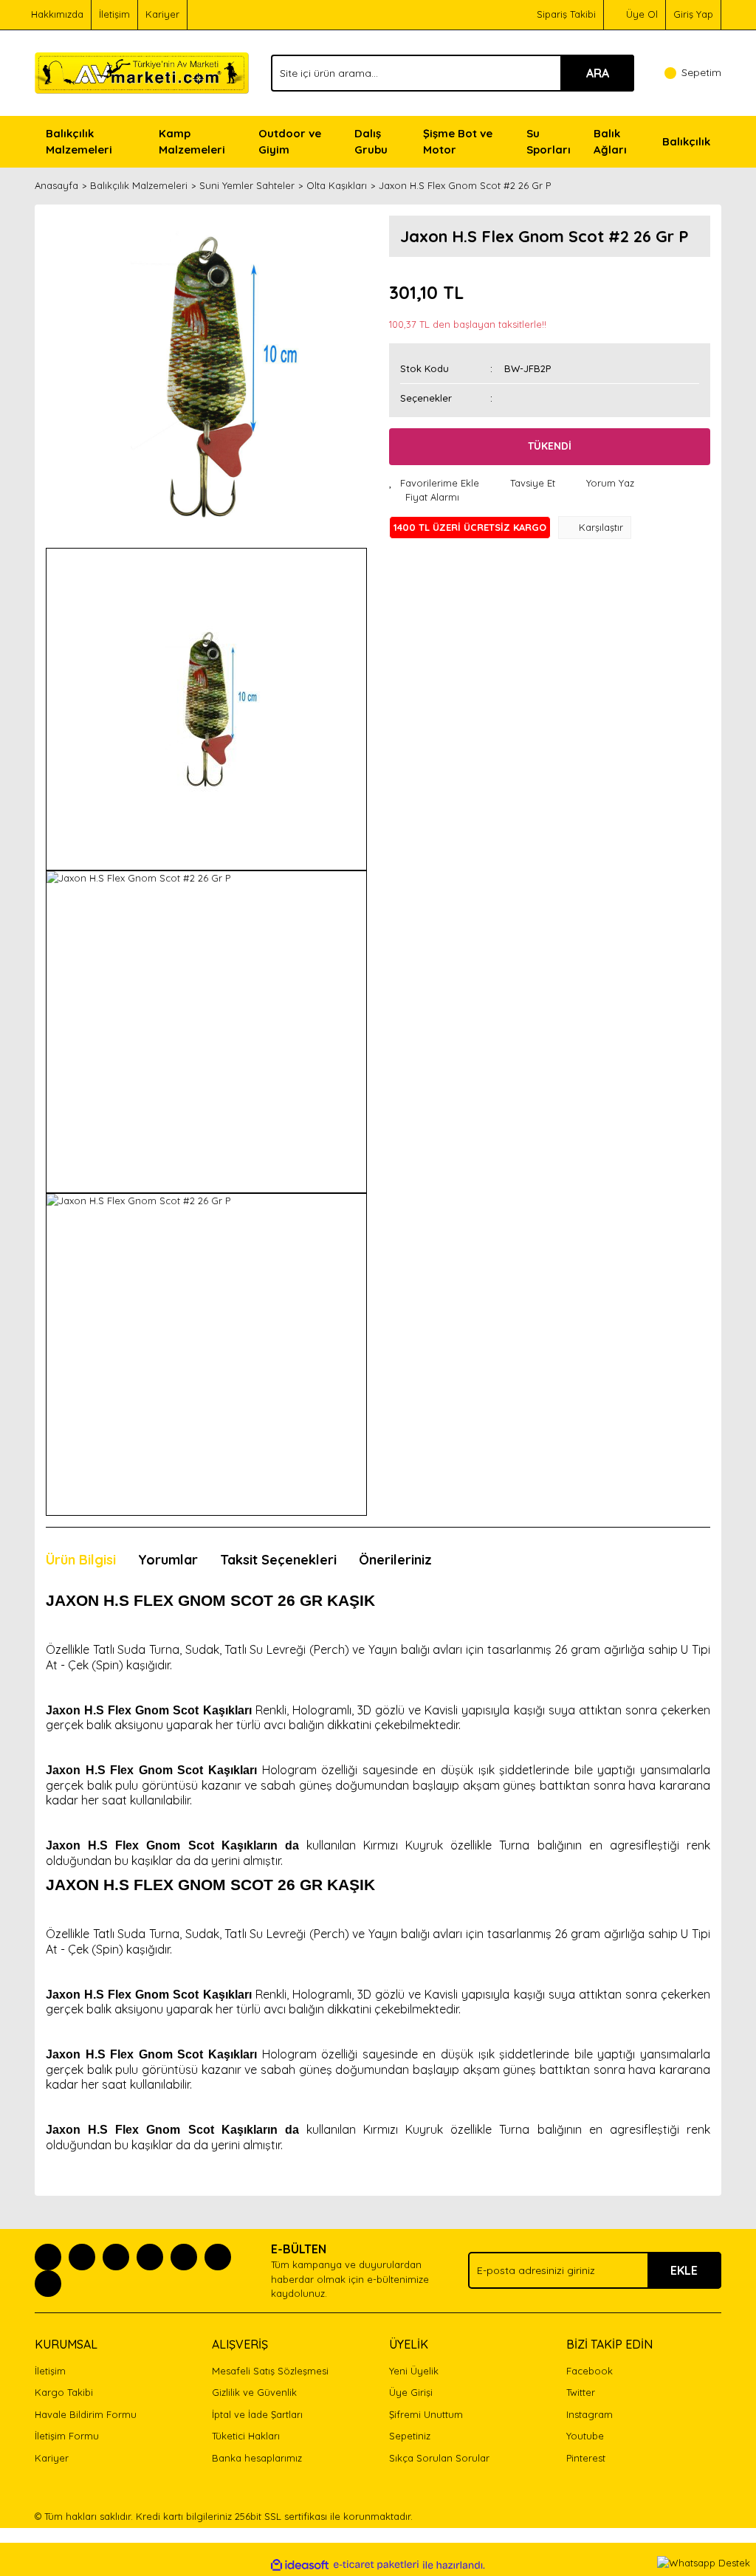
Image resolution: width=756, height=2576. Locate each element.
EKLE (684, 2270)
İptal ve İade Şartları (257, 2414)
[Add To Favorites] (434, 484)
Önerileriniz (395, 1560)
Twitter (581, 2392)
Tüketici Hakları (246, 2436)
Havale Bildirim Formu (86, 2414)
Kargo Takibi (64, 2392)
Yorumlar (168, 1560)
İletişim (114, 14)
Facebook (590, 2371)
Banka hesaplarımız (257, 2458)
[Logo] (142, 72)
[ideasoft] (300, 2565)
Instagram (590, 2414)
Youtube (585, 2436)
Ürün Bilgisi (81, 1560)
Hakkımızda (57, 14)
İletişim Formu (67, 2436)
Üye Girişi (411, 2392)
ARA (598, 73)
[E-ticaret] (376, 2565)
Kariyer (162, 14)
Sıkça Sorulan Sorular (439, 2458)
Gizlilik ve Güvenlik (254, 2392)
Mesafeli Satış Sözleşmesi (270, 2371)
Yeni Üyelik (414, 2371)
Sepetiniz (410, 2436)
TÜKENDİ (550, 446)
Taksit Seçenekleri (278, 1560)
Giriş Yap (693, 14)
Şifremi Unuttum (426, 2414)
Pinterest (586, 2458)
